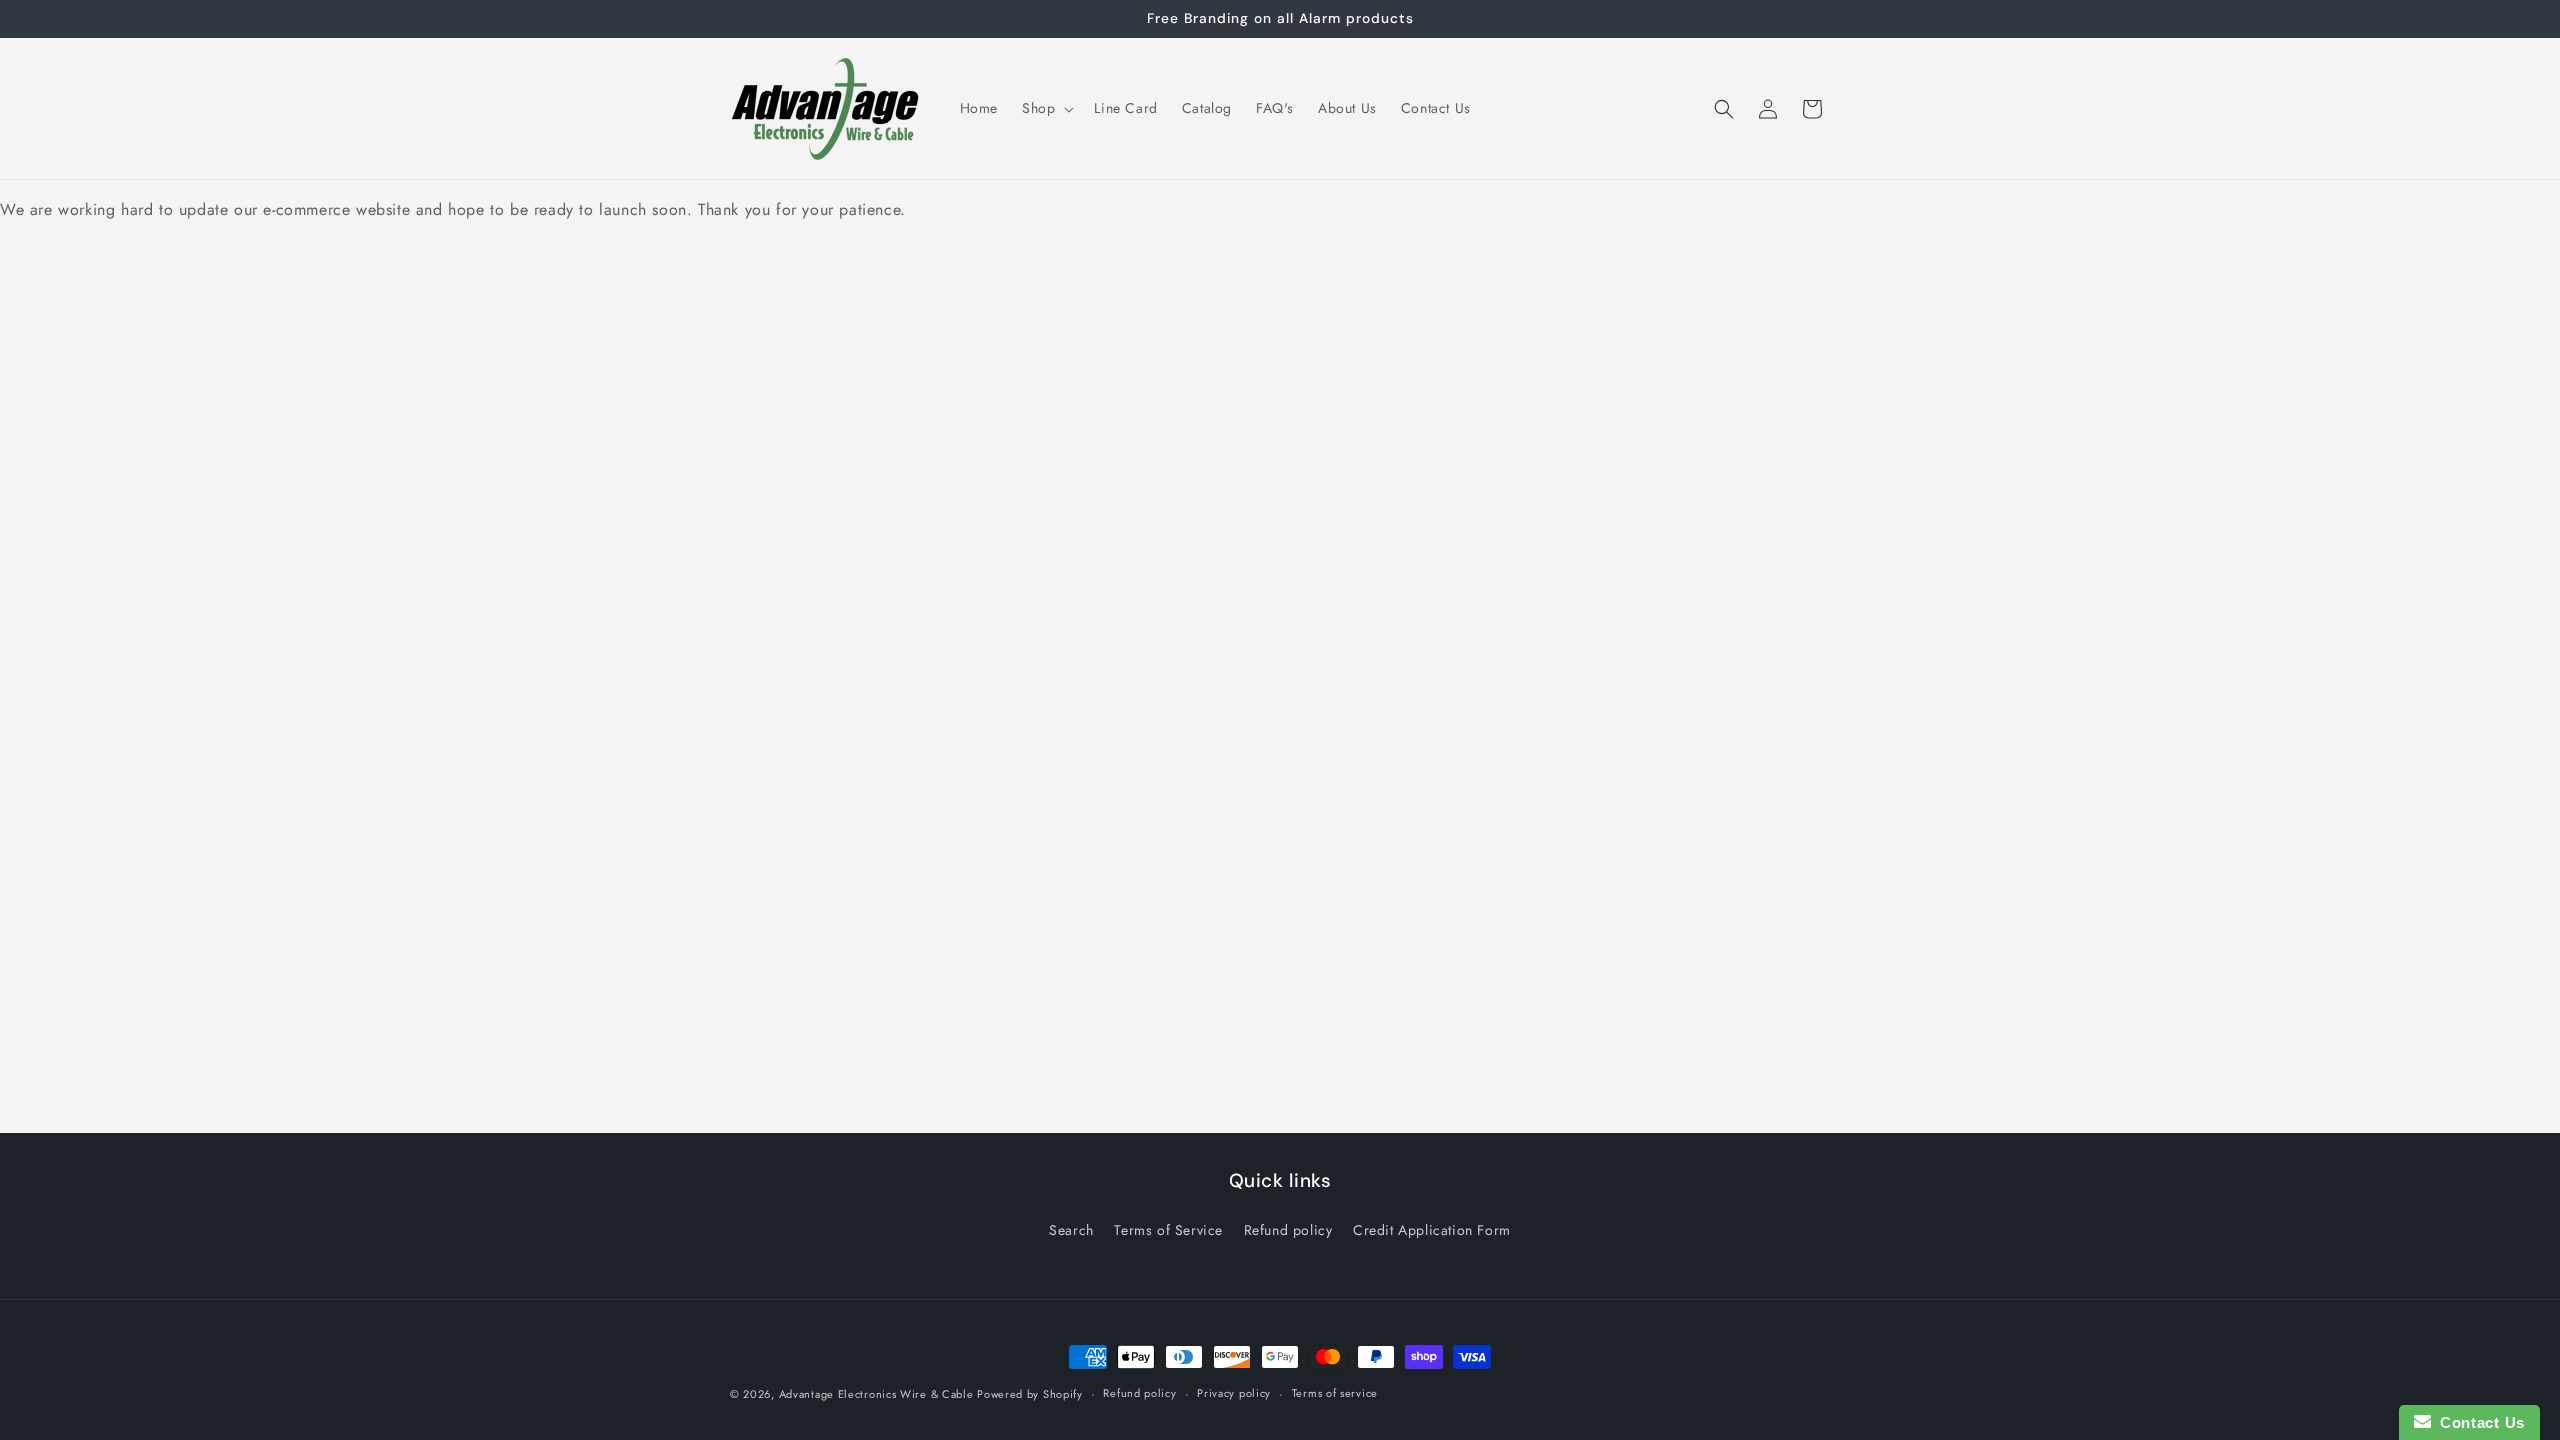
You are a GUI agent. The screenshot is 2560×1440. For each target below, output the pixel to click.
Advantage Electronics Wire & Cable (878, 1394)
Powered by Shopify (1030, 1394)
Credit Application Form (1432, 1230)
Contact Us (2478, 1422)
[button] (1046, 108)
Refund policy (1288, 1230)
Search (1071, 1230)
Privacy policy (1234, 1393)
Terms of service (1335, 1393)
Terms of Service (1168, 1230)
